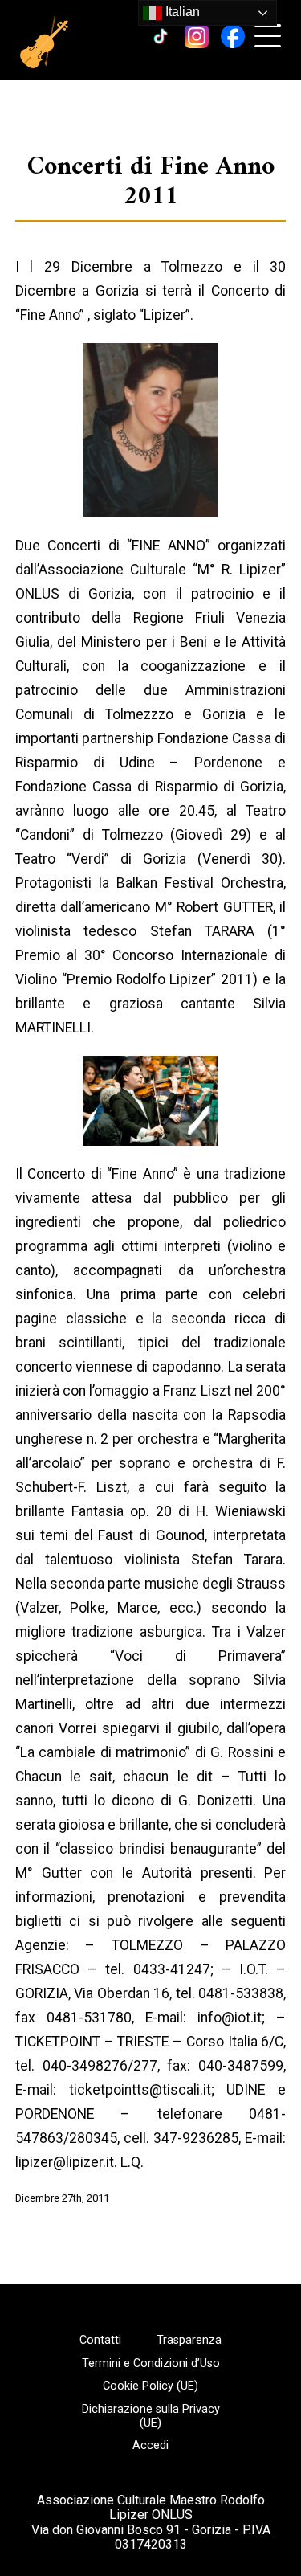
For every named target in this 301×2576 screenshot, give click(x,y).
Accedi (150, 2446)
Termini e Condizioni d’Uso (151, 2364)
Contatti (100, 2341)
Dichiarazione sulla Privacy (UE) (151, 2417)
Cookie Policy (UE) (150, 2386)
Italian (181, 12)
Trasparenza (189, 2341)
